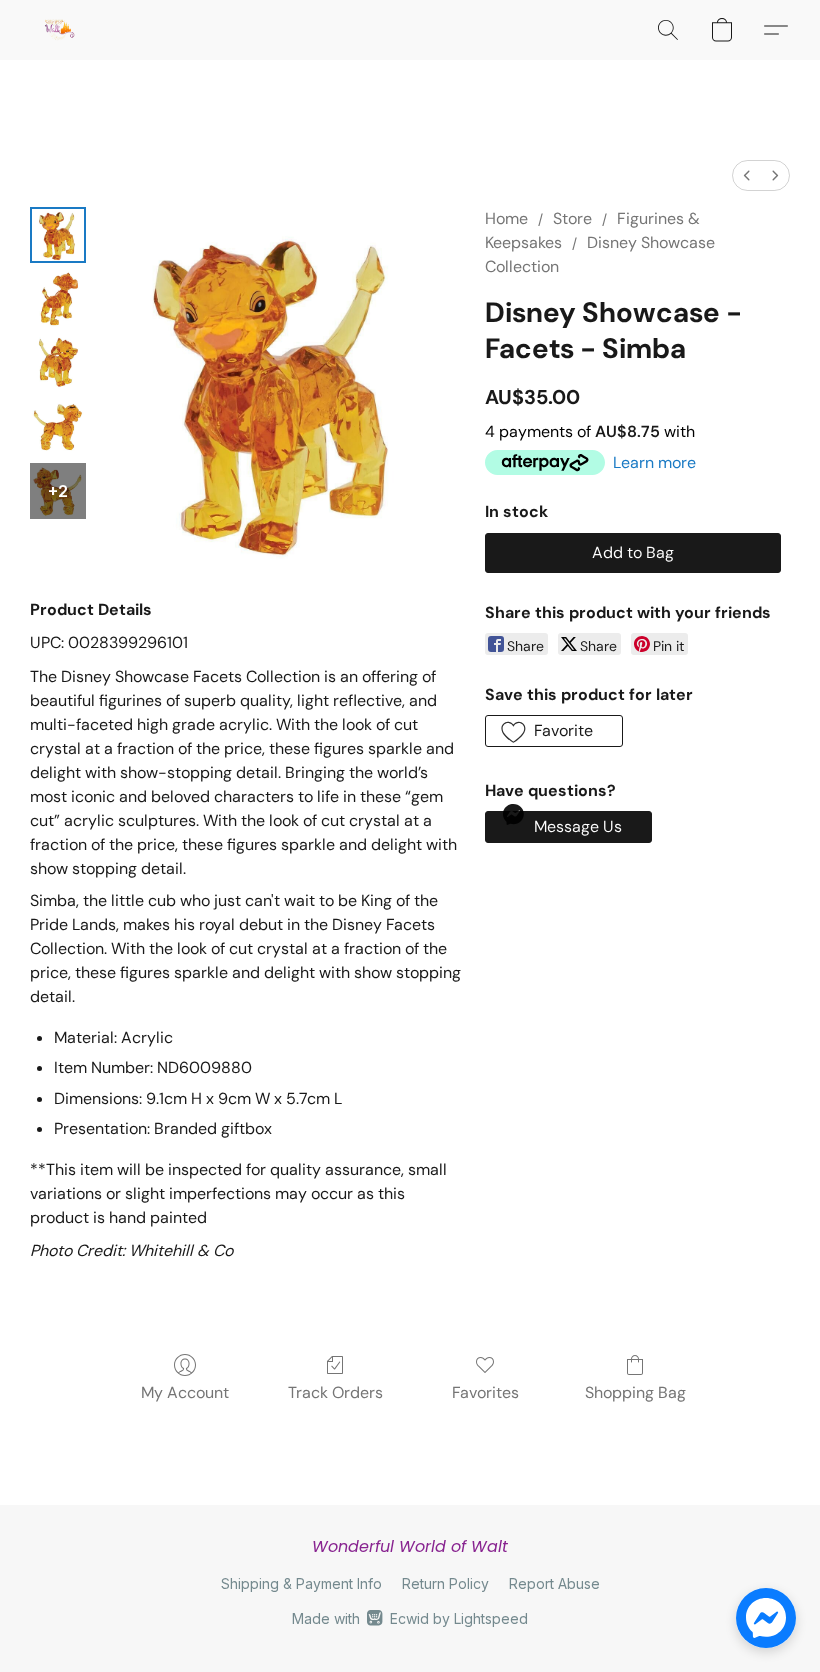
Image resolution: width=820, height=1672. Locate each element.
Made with (409, 1618)
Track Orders (335, 1392)
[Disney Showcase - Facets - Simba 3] (58, 427)
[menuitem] (747, 175)
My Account (185, 1392)
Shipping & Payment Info (301, 1583)
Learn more (654, 462)
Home (506, 218)
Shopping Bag (635, 1392)
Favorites (485, 1392)
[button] (58, 30)
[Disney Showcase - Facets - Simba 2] (58, 363)
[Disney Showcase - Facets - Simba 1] (58, 299)
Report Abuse (554, 1583)
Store (572, 218)
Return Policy (445, 1583)
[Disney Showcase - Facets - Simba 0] (58, 235)
